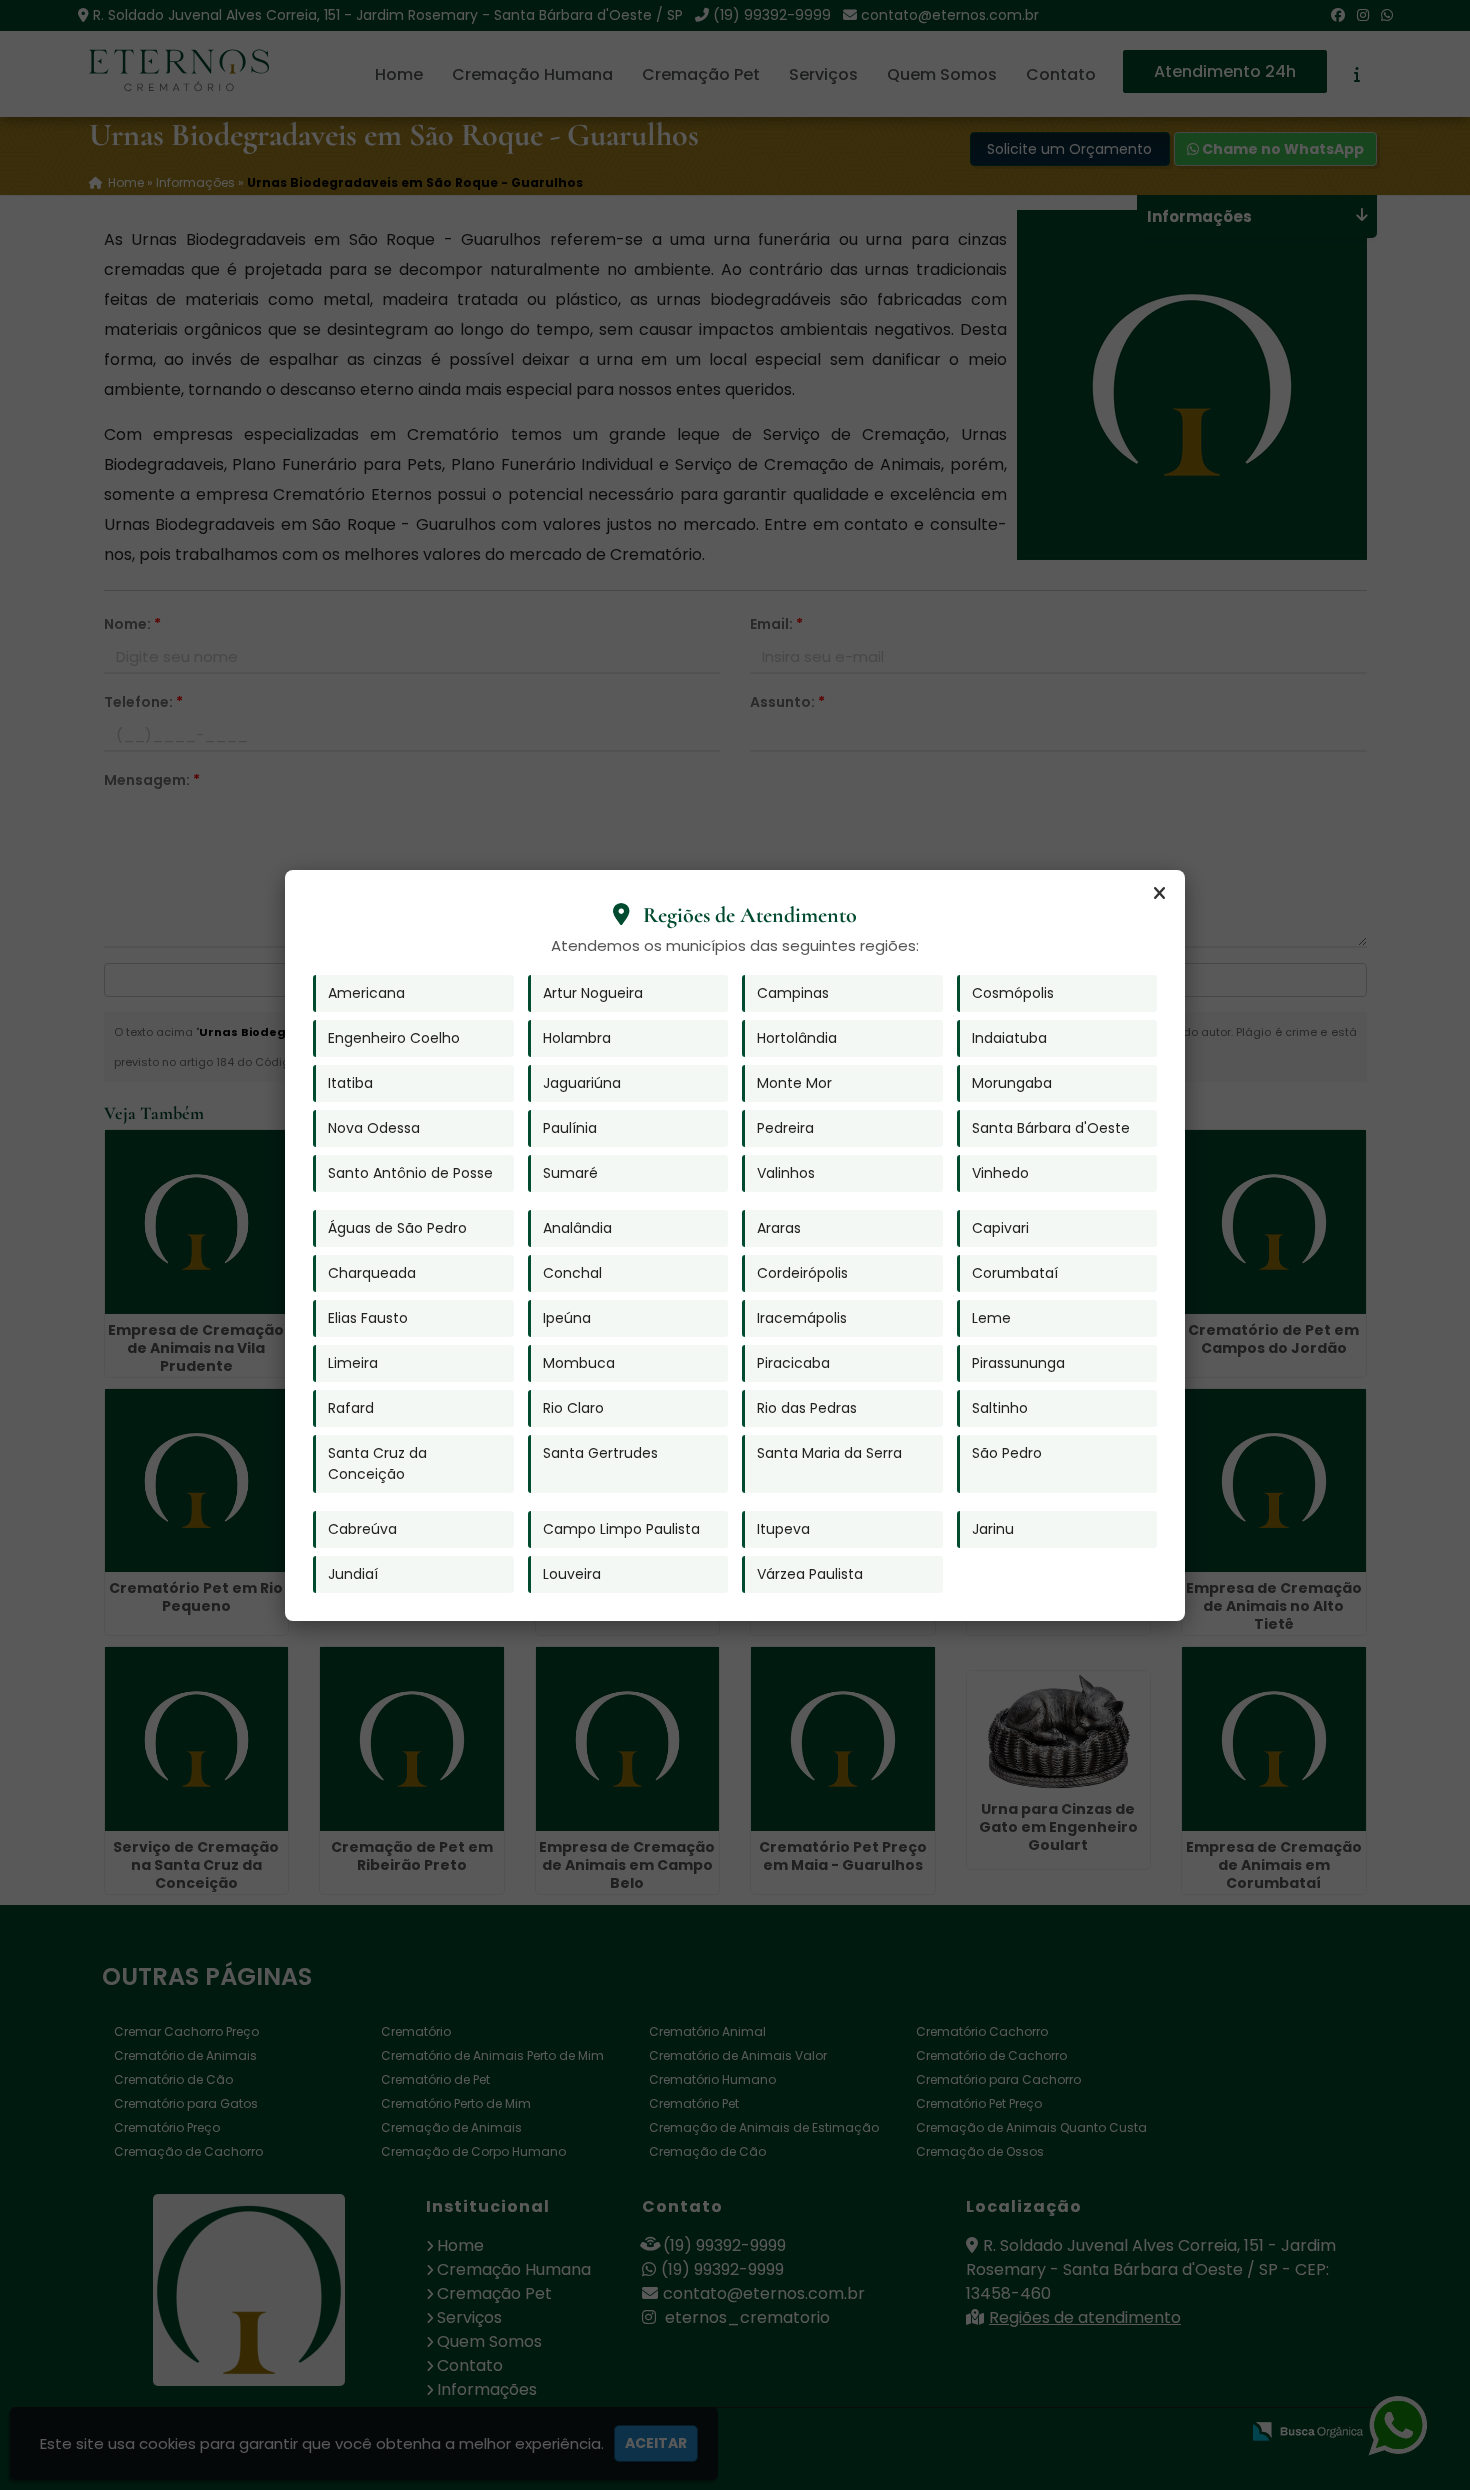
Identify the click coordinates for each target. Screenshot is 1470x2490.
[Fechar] (1159, 894)
